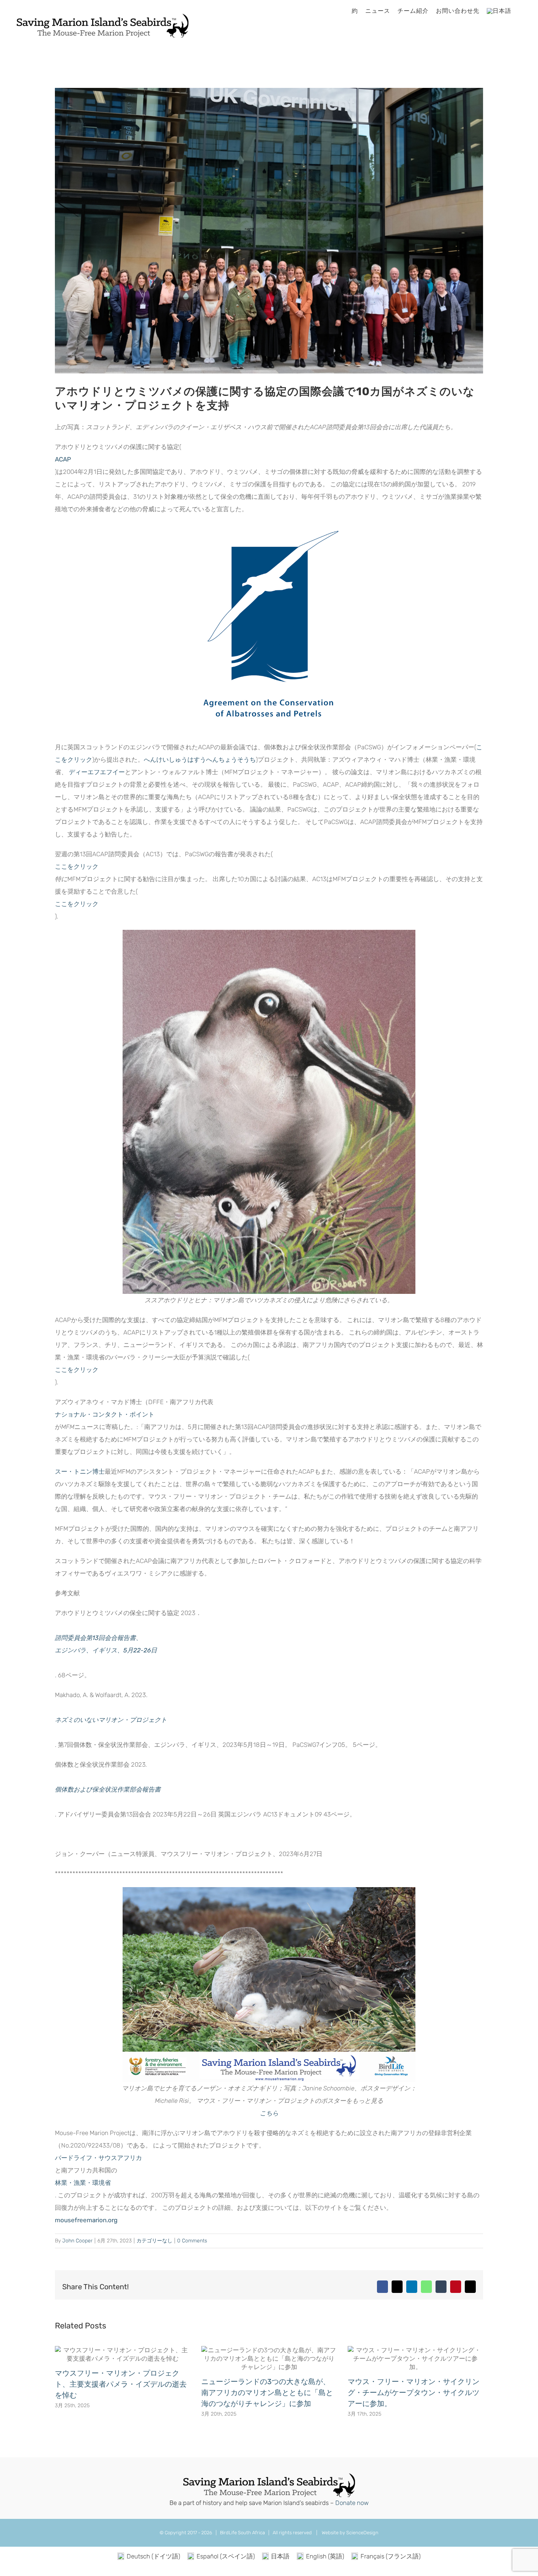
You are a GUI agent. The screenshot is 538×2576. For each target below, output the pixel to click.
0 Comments (192, 2241)
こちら (269, 2113)
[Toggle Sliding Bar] (521, 11)
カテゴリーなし (154, 2241)
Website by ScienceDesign (350, 2533)
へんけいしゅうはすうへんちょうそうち (200, 760)
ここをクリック (77, 904)
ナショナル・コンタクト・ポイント (105, 1414)
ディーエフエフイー (97, 772)
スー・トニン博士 (80, 1471)
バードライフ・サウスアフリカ (98, 2158)
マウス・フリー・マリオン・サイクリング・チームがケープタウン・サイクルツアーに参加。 (414, 2393)
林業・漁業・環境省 (83, 2183)
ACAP (63, 459)
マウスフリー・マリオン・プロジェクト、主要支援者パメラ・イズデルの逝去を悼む (121, 2384)
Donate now (352, 2503)
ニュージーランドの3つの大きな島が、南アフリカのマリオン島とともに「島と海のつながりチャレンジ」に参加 (267, 2393)
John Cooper (77, 2241)
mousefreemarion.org (86, 2220)
